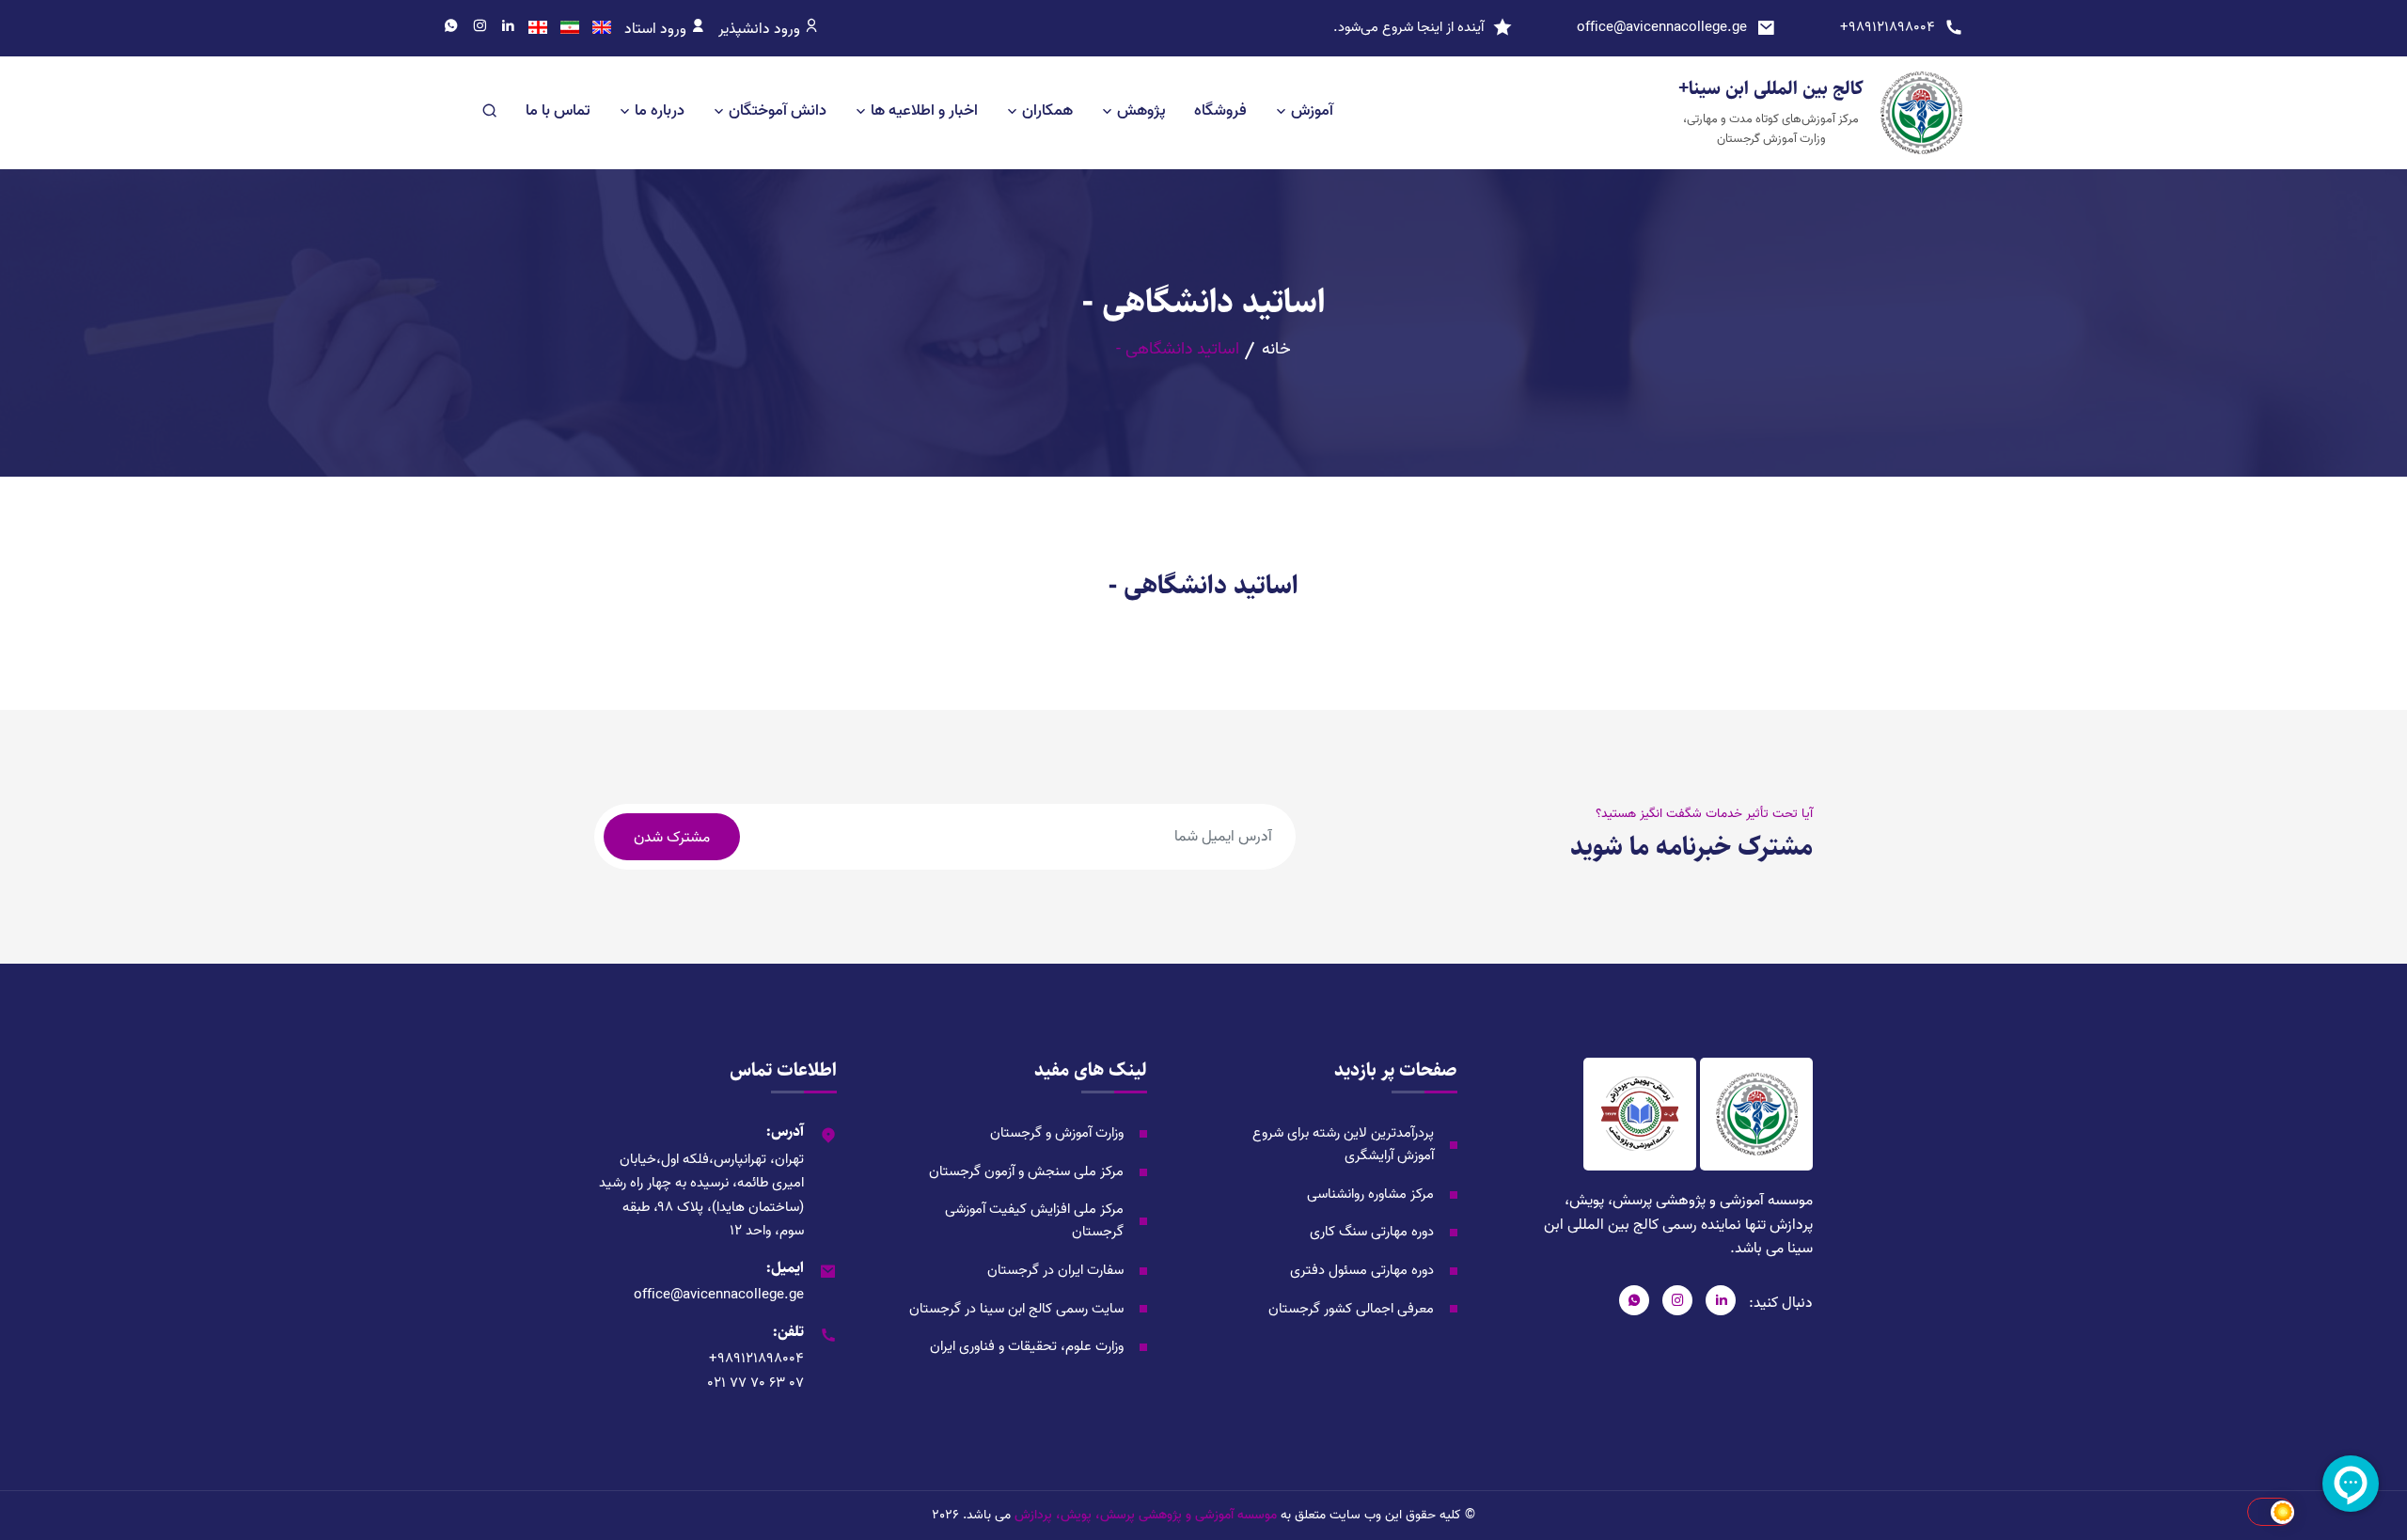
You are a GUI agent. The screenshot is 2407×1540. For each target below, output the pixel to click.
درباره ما (660, 110)
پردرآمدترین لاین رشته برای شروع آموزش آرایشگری (1343, 1144)
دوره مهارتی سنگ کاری (1372, 1232)
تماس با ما (558, 110)
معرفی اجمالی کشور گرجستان (1351, 1309)
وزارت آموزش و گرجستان (1057, 1133)
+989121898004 (1888, 27)
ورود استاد (657, 29)
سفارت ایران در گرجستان (1055, 1270)
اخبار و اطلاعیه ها (924, 110)
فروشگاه (1220, 110)
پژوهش (1141, 110)
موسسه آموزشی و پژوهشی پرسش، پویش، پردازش (1146, 1516)
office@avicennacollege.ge (1662, 27)
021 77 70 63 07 (755, 1383)
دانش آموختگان (778, 110)
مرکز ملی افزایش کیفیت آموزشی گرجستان (1034, 1220)
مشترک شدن (672, 838)
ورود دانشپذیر (761, 29)
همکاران (1047, 110)
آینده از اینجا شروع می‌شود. (1408, 27)
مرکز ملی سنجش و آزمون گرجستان (1026, 1171)
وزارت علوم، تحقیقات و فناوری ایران (1027, 1346)
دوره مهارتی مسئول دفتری (1362, 1270)
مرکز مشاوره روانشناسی (1370, 1194)
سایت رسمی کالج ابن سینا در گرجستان (1016, 1309)
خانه (1276, 350)
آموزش (1312, 110)
